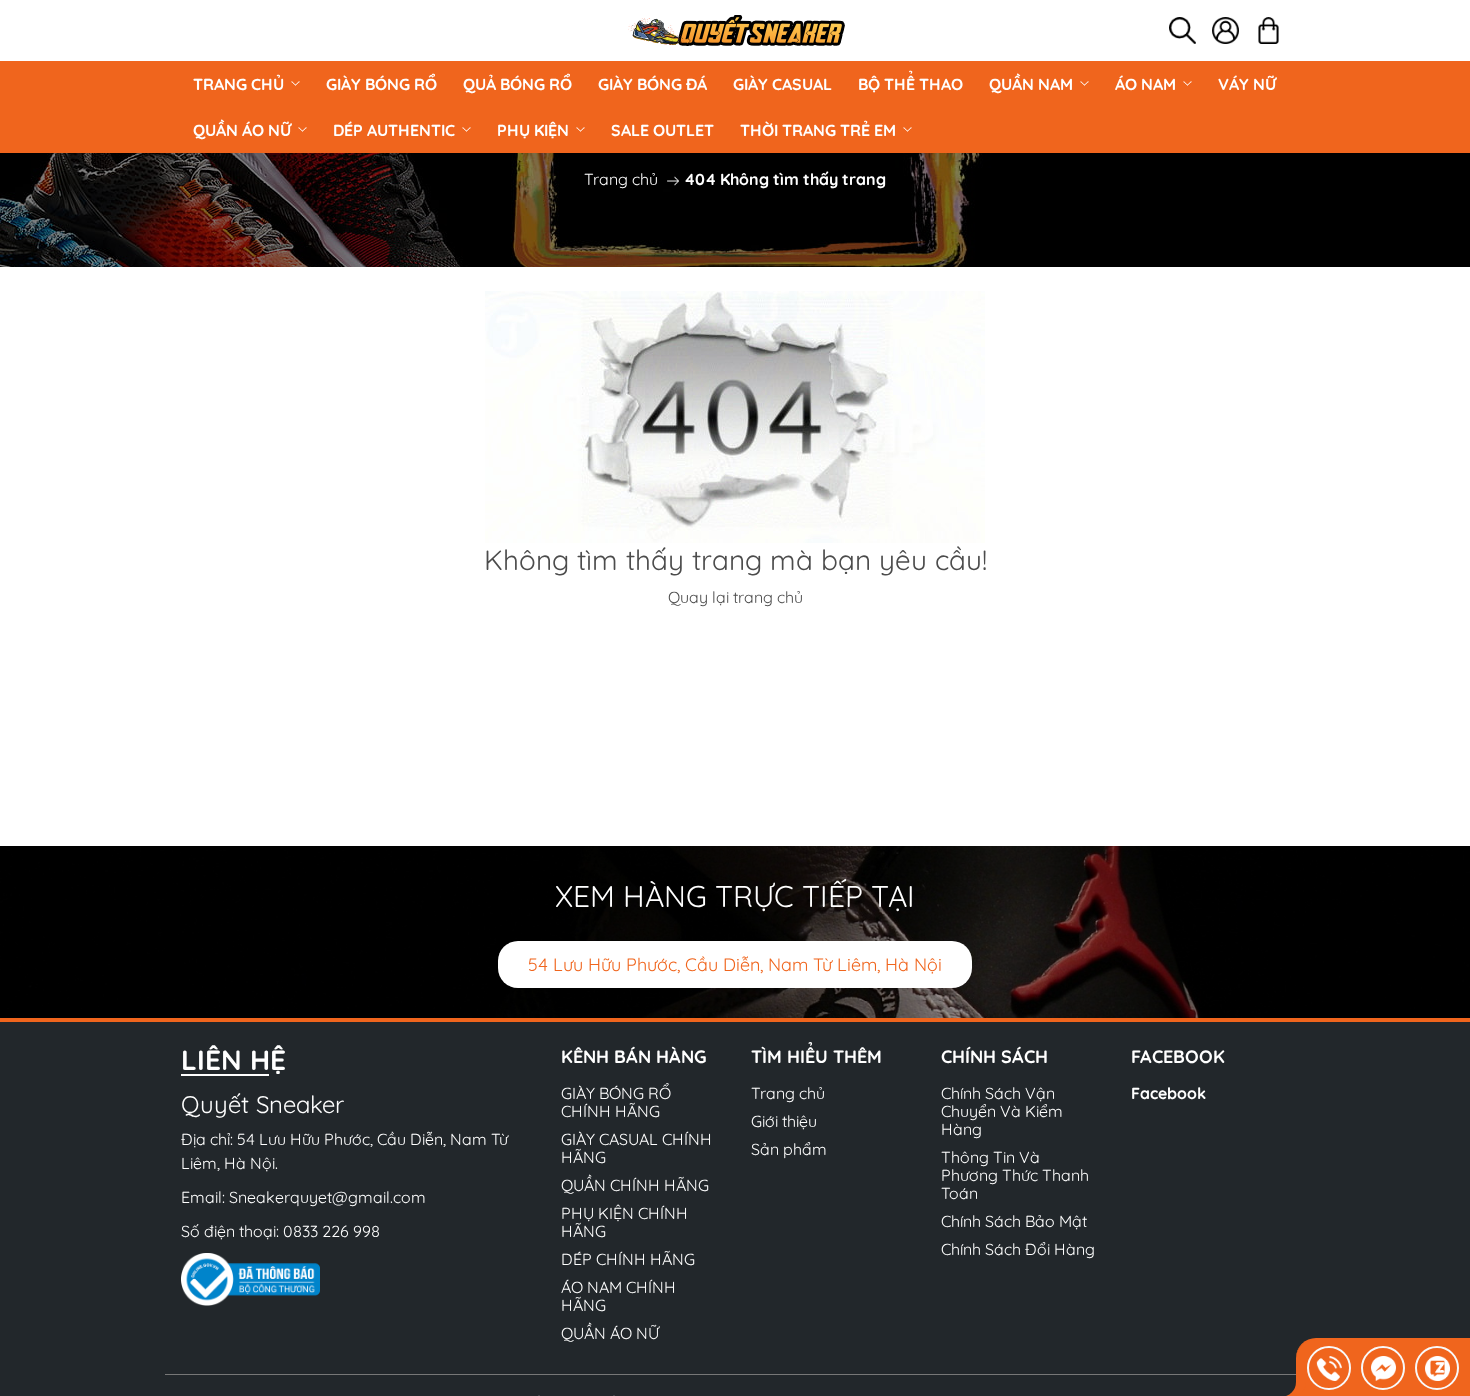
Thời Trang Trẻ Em (818, 130)
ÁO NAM (1145, 84)
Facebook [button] (1178, 1056)
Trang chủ (238, 84)
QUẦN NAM (1031, 84)
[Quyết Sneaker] (737, 30)
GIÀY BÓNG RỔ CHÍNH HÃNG (616, 1102)
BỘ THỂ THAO (910, 84)
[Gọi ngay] (1329, 1368)
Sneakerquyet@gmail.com (327, 1197)
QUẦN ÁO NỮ (242, 130)
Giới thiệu (784, 1121)
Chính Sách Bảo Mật (1014, 1221)
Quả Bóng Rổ (517, 84)
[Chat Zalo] (1437, 1368)
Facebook (1168, 1093)
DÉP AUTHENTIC (394, 130)
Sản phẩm (789, 1149)
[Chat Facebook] (1383, 1368)
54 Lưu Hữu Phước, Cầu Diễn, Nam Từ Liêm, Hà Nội (735, 964)
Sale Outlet (662, 130)
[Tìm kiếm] (1182, 30)
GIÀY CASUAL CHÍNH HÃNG (636, 1148)
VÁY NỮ (1247, 84)
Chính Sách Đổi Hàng (1018, 1249)
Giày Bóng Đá (652, 84)
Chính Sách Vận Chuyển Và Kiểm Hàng (1002, 1111)
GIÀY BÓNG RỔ (381, 84)
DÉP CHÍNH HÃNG (628, 1259)
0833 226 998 (331, 1231)
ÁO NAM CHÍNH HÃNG (618, 1296)
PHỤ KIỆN (533, 130)
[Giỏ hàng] (1268, 30)
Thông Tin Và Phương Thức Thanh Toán (1015, 1175)
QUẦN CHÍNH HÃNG (635, 1185)
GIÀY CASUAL (782, 84)
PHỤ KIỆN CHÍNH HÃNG (624, 1222)
